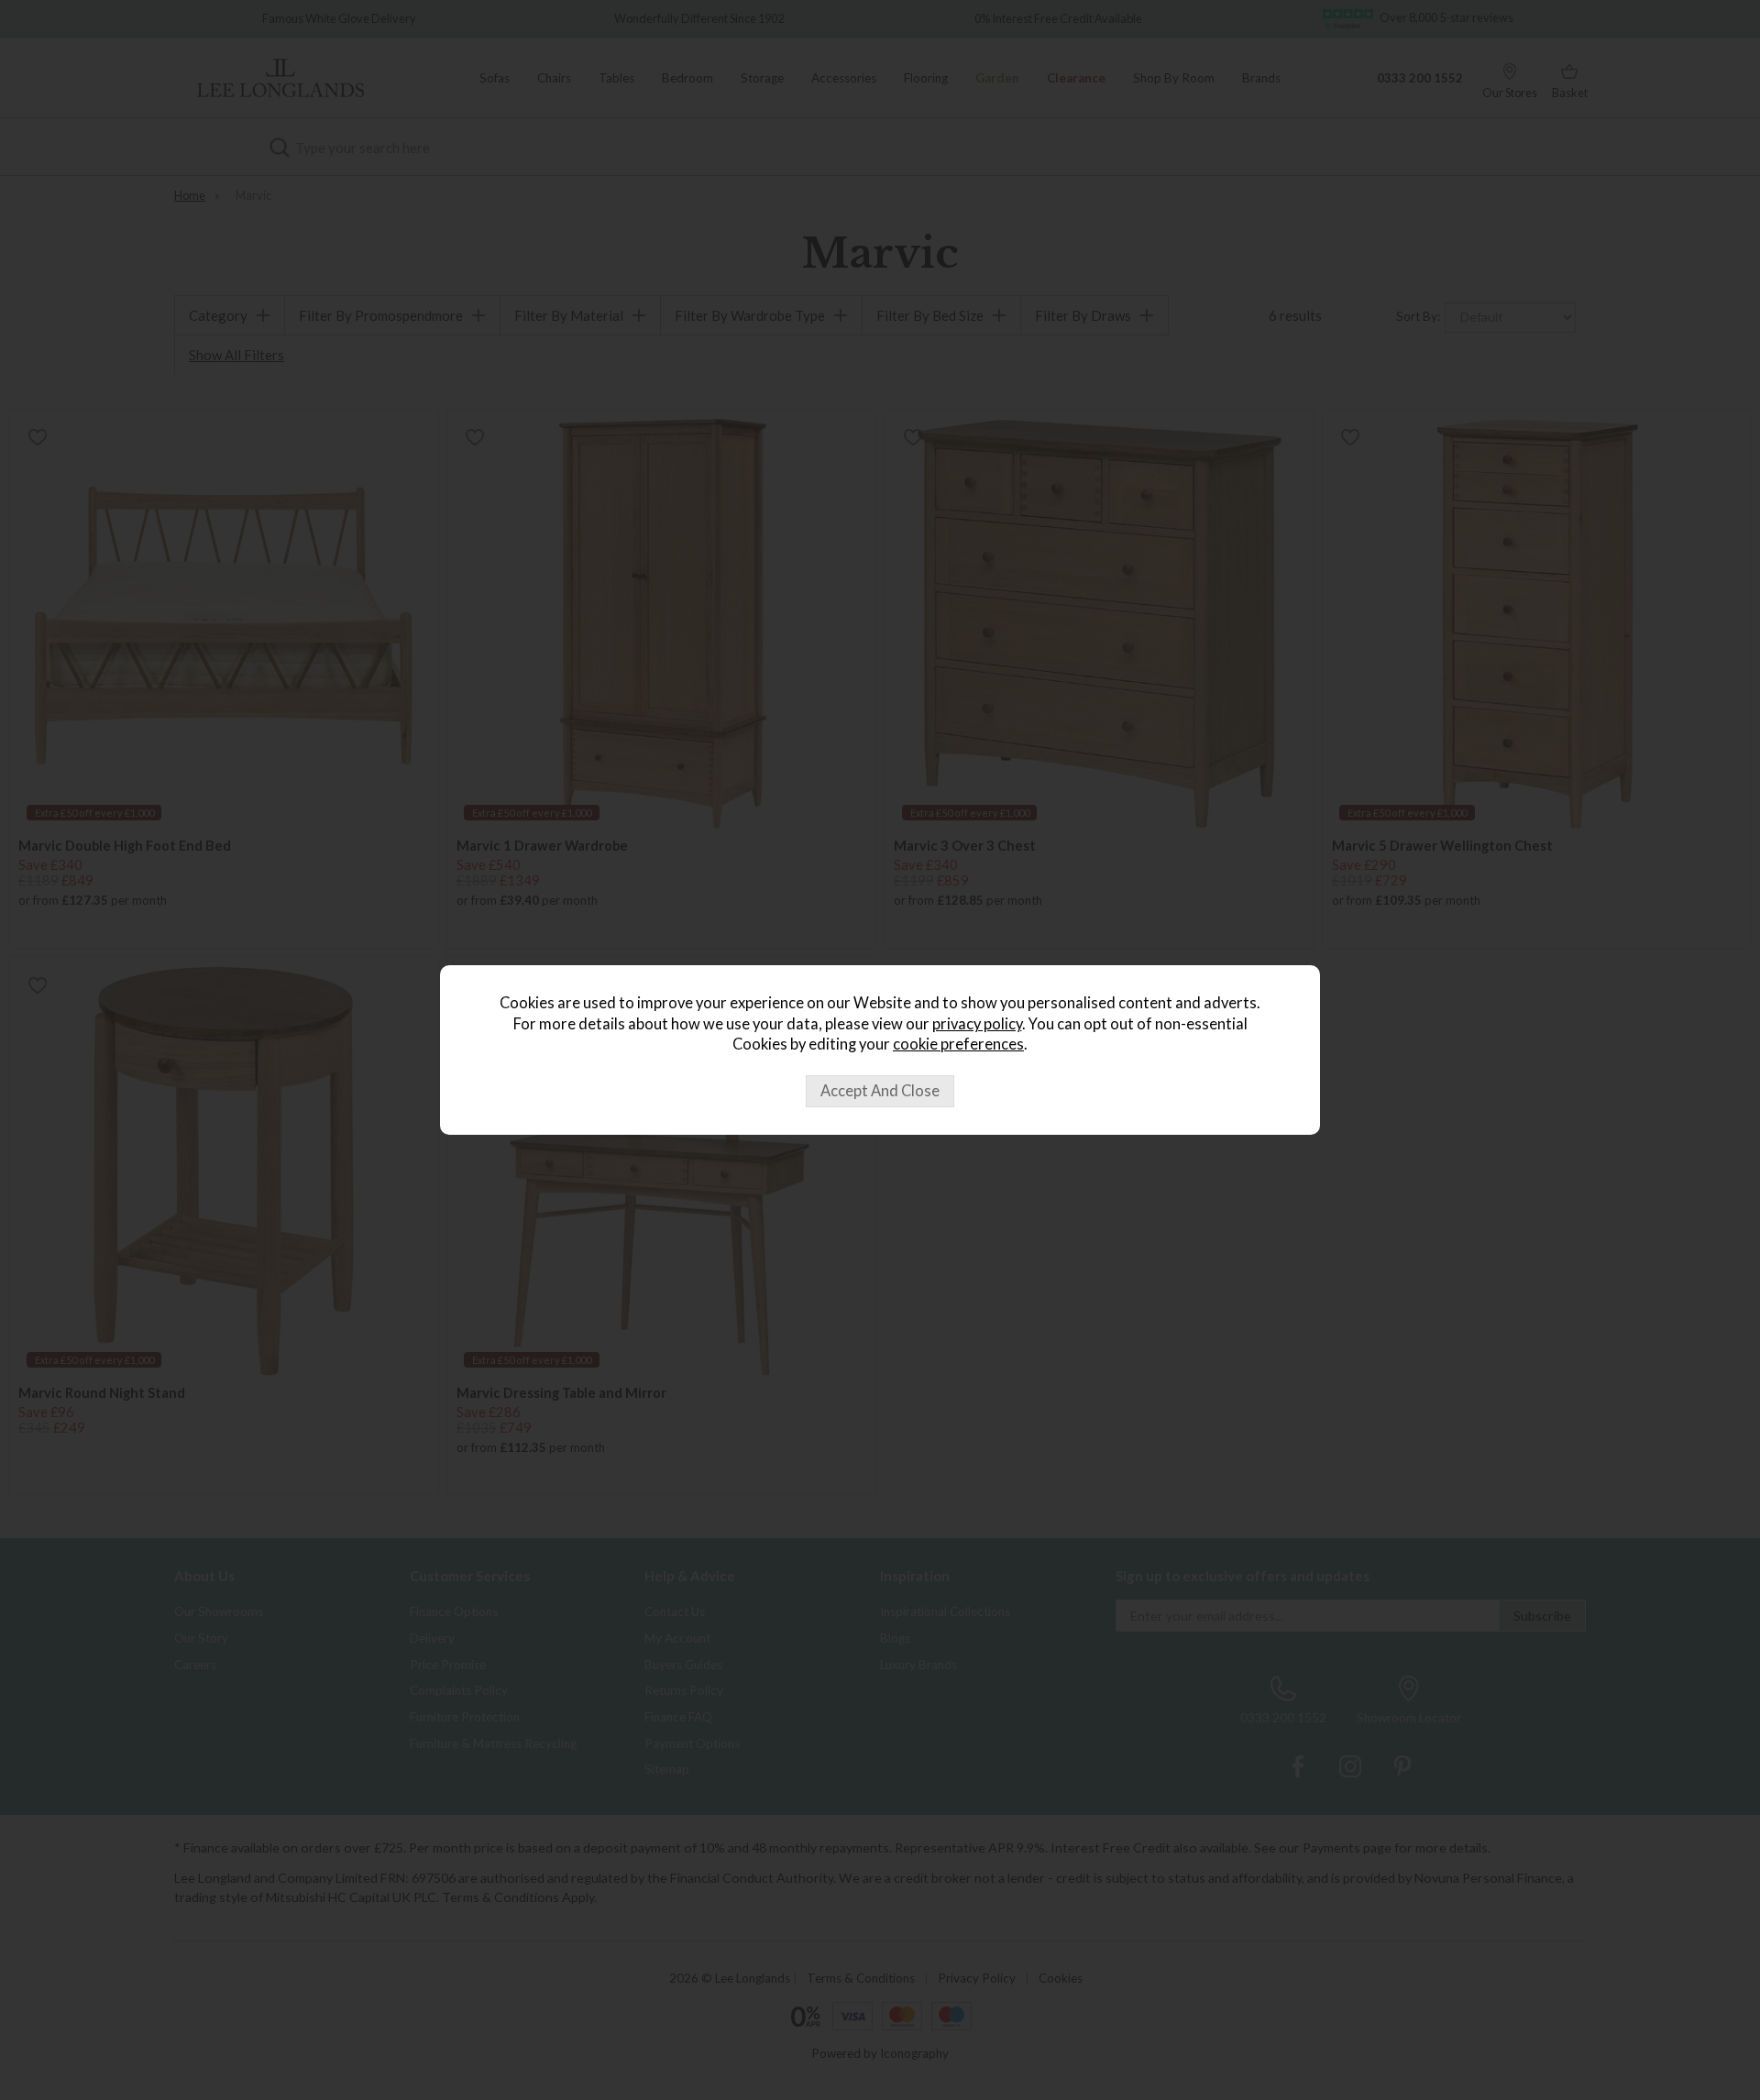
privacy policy (977, 1024)
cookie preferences (958, 1044)
